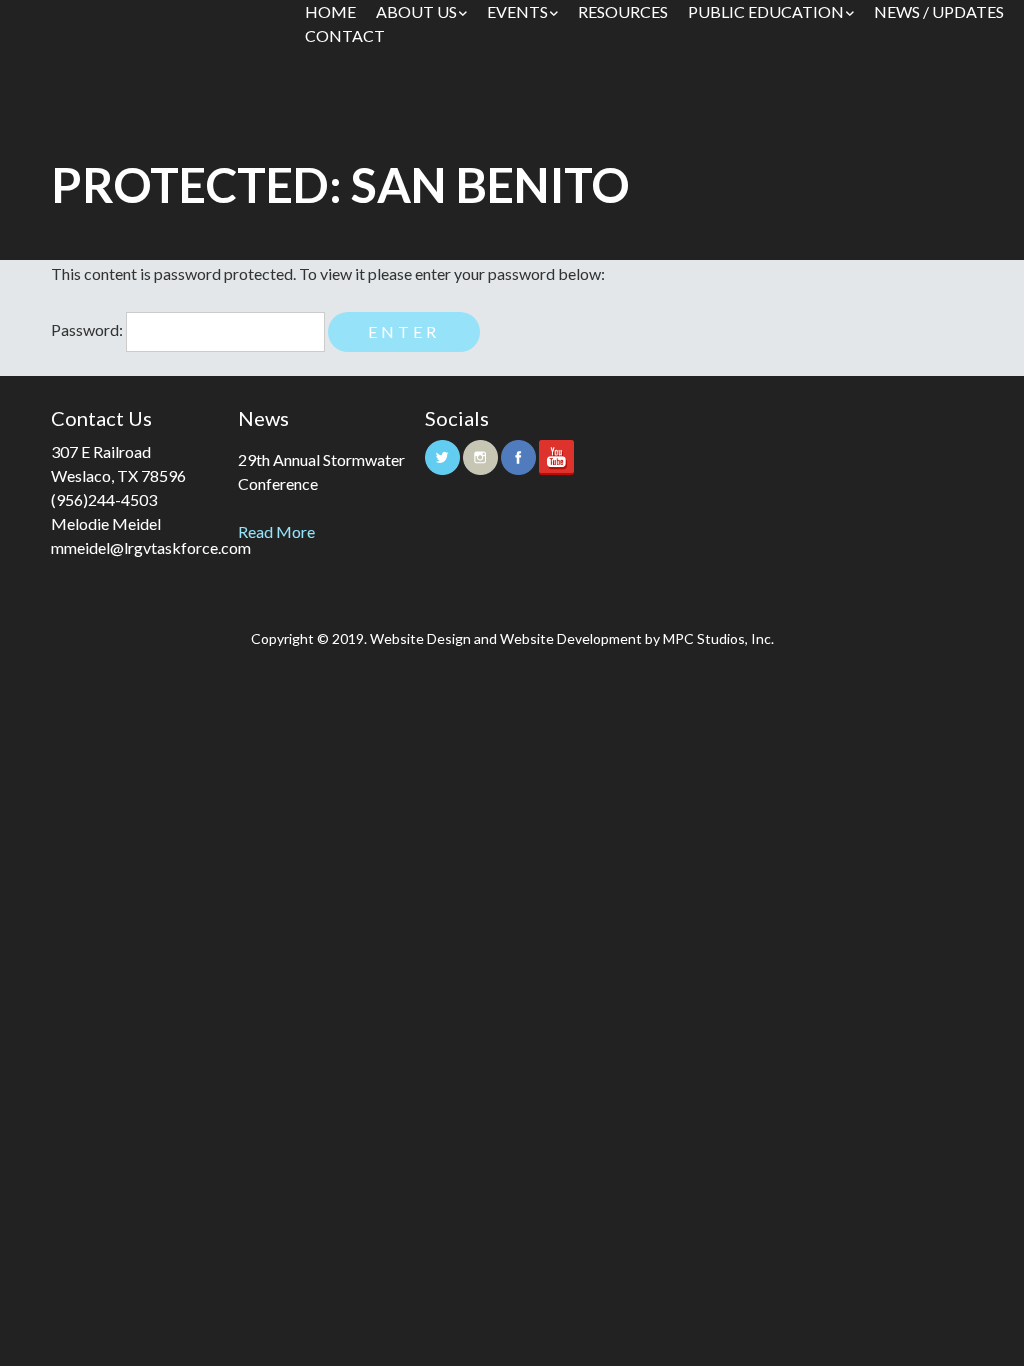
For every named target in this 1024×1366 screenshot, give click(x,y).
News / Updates (939, 11)
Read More (276, 531)
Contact (345, 35)
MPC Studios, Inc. (718, 638)
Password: (88, 329)
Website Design (420, 638)
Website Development (571, 638)
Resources (623, 11)
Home (330, 11)
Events (517, 11)
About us (416, 11)
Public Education (766, 11)
